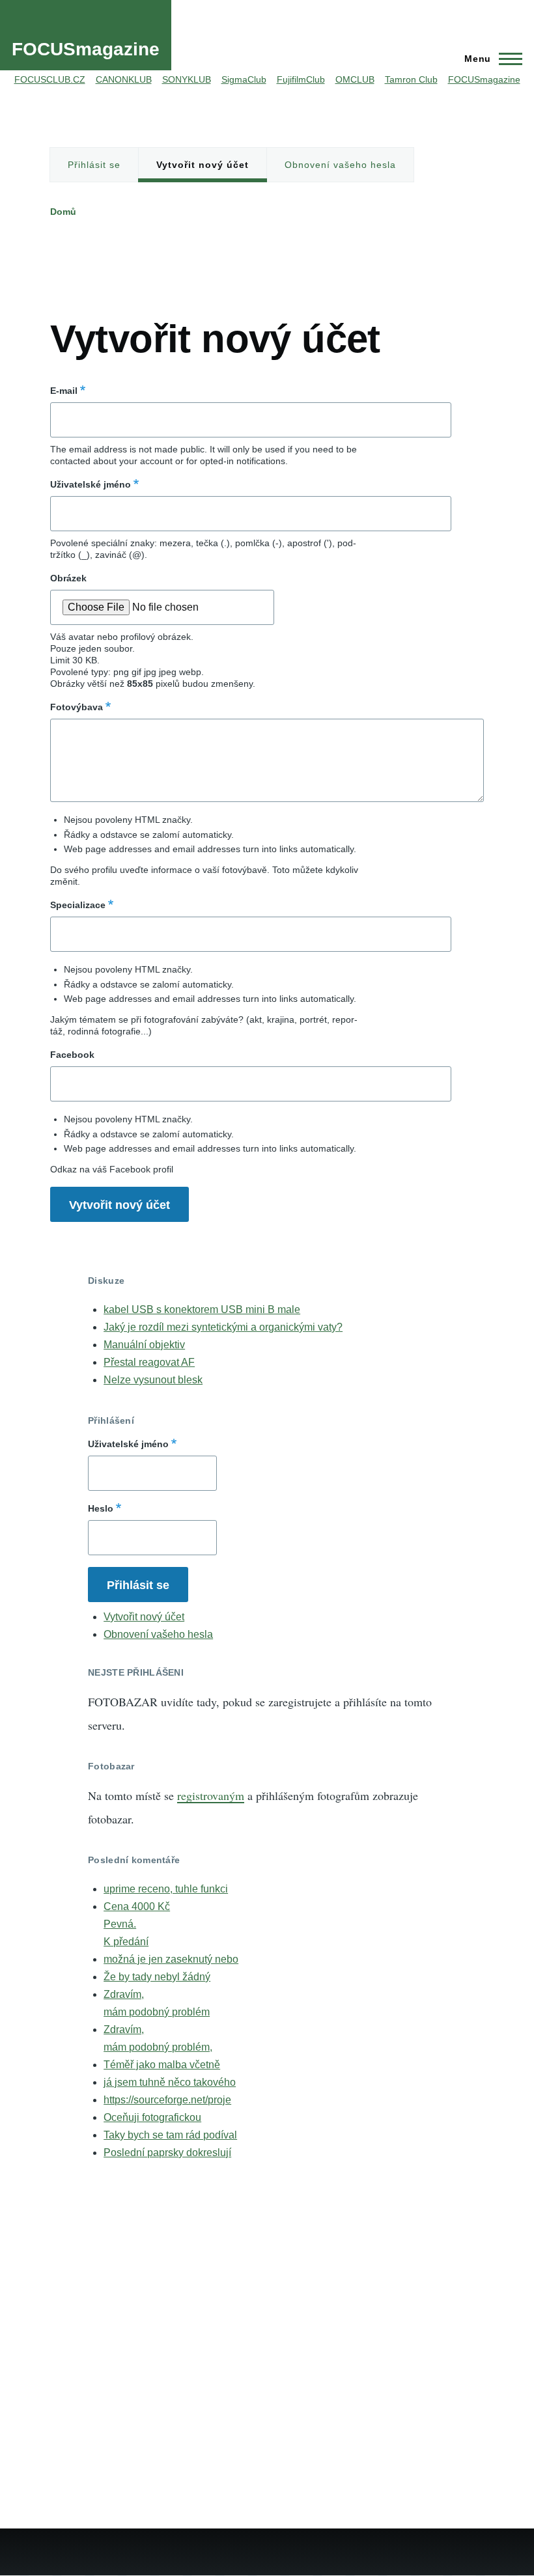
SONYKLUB (187, 79)
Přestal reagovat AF (149, 1362)
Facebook (72, 1055)
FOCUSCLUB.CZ (50, 79)
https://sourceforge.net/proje (167, 2100)
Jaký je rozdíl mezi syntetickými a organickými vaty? (223, 1327)
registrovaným (211, 1795)
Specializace (78, 905)
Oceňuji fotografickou (152, 2117)
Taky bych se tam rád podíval (170, 2135)
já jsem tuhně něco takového (170, 2082)
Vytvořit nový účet (203, 165)
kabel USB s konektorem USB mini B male (202, 1309)
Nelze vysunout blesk (153, 1380)
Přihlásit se (94, 165)
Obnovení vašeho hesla (340, 165)
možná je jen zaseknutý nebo (171, 1959)
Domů (63, 212)
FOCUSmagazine (86, 49)
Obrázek (68, 578)
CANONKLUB (124, 79)
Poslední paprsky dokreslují (167, 2153)
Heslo (101, 1508)
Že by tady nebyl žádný (157, 1977)
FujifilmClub (301, 79)
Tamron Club (411, 79)
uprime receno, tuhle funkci (166, 1889)
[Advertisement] (287, 269)
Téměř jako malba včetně (162, 2065)
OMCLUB (355, 79)
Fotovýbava (77, 707)
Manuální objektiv (144, 1345)
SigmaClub (244, 79)
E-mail (64, 391)
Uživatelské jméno (91, 484)
